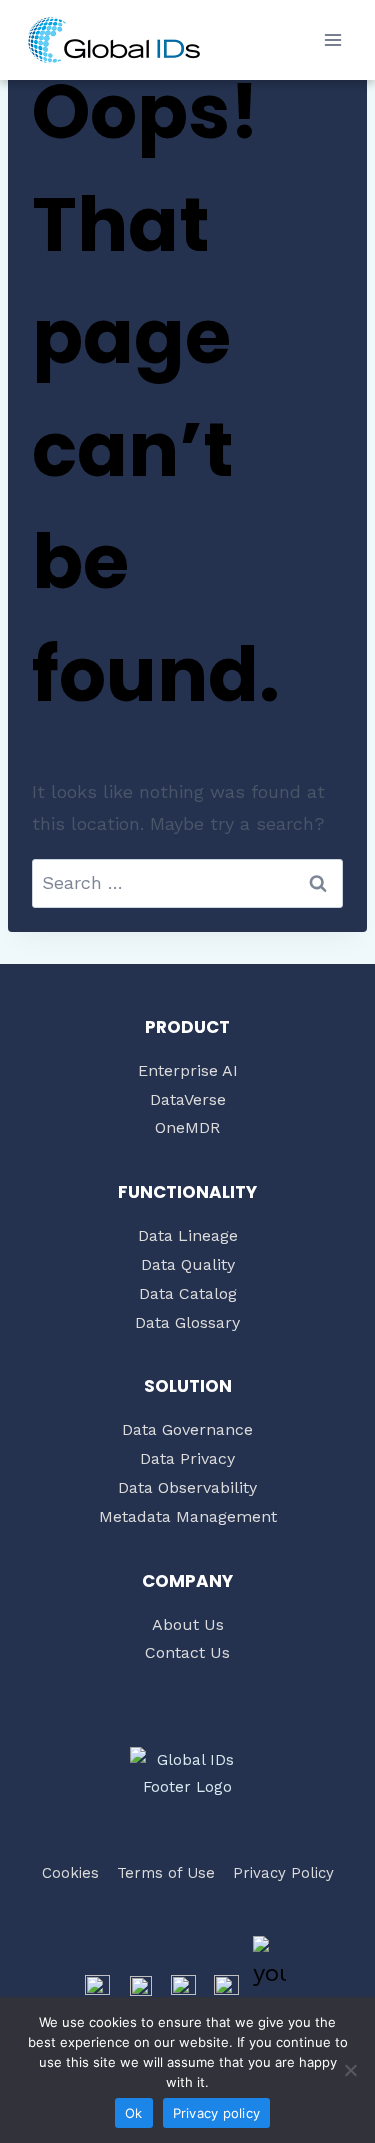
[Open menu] (332, 39)
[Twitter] (141, 1987)
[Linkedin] (227, 1987)
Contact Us (187, 1652)
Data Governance (187, 1429)
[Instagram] (184, 1987)
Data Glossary (187, 1322)
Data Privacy (187, 1458)
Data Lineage (188, 1235)
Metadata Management (188, 1516)
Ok (134, 2113)
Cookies (70, 1873)
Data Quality (188, 1264)
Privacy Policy (283, 1873)
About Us (188, 1624)
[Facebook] (98, 1987)
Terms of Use (166, 1873)
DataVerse (188, 1099)
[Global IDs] (114, 40)
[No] (350, 2070)
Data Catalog (188, 1293)
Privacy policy (217, 2113)
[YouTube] (270, 1987)
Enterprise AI (188, 1070)
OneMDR (187, 1127)
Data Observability (187, 1487)
